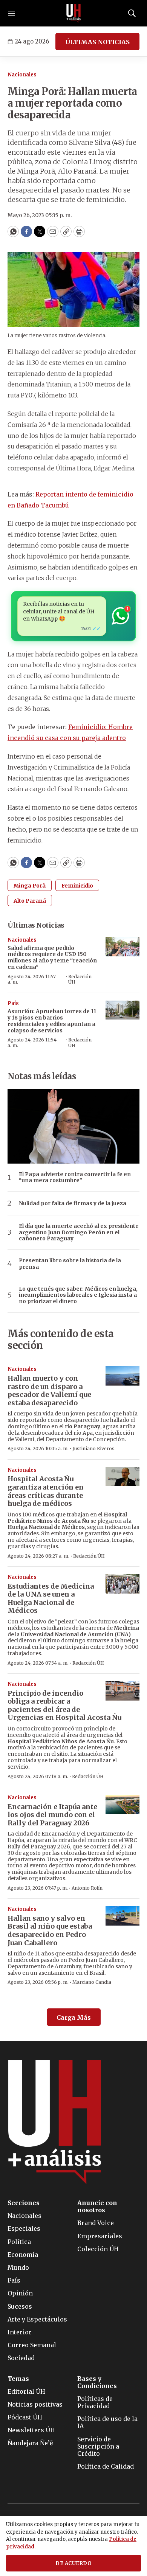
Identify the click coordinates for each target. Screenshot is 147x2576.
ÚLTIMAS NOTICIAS (97, 42)
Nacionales (22, 75)
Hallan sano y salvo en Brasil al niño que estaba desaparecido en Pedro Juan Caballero (50, 1930)
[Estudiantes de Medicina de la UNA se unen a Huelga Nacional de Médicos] (122, 1584)
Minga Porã (30, 886)
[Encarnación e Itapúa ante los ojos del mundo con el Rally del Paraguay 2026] (122, 1804)
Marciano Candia (92, 1982)
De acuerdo (73, 2563)
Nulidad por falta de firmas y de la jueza (73, 1203)
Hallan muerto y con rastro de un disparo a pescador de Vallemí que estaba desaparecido (49, 1390)
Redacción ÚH (80, 979)
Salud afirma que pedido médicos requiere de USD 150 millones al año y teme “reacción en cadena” (52, 957)
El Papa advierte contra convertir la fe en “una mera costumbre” (75, 1178)
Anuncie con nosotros (97, 2207)
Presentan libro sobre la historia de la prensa (70, 1264)
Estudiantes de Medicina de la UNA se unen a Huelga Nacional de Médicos (51, 1598)
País (13, 1003)
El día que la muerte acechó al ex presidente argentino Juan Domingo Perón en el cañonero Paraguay (79, 1232)
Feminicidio (77, 886)
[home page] (73, 13)
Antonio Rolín (87, 1888)
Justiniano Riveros (93, 1449)
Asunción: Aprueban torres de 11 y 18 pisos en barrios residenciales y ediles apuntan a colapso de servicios (52, 1021)
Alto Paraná (30, 901)
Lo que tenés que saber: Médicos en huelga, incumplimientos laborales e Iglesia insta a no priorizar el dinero (78, 1295)
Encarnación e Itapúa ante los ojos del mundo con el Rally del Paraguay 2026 (52, 1815)
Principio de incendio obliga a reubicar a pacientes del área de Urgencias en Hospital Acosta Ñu (64, 1705)
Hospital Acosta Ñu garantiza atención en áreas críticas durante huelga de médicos (46, 1491)
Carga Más (74, 2017)
